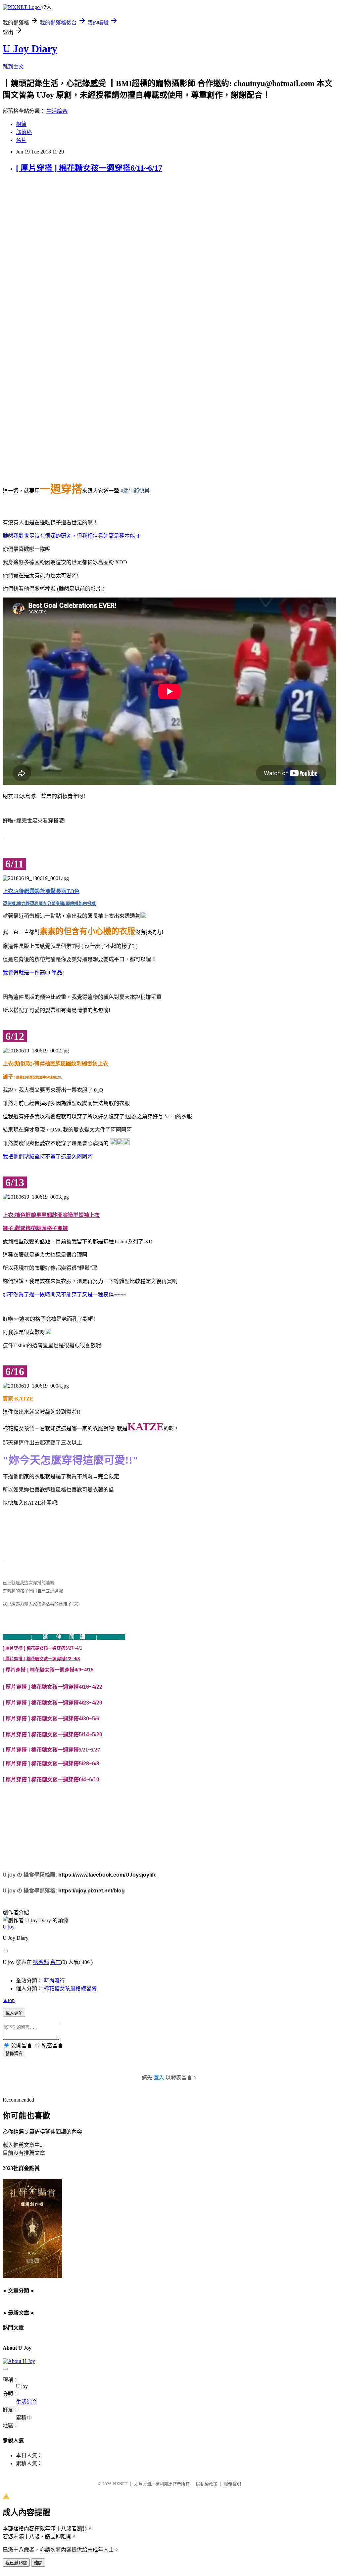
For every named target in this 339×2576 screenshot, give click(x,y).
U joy (9, 1927)
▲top (9, 2000)
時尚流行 (54, 1981)
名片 (21, 140)
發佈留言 (14, 2053)
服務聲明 (232, 2484)
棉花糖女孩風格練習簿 (70, 1989)
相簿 (21, 124)
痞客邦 (41, 1962)
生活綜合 (57, 111)
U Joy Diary (30, 49)
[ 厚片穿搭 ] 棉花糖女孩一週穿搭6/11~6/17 (89, 168)
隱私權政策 (207, 2484)
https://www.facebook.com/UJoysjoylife (107, 1875)
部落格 (24, 132)
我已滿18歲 (16, 2563)
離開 (38, 2563)
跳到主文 (13, 67)
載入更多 (14, 2013)
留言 (56, 1962)
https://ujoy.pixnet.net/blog (91, 1891)
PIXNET (120, 2484)
